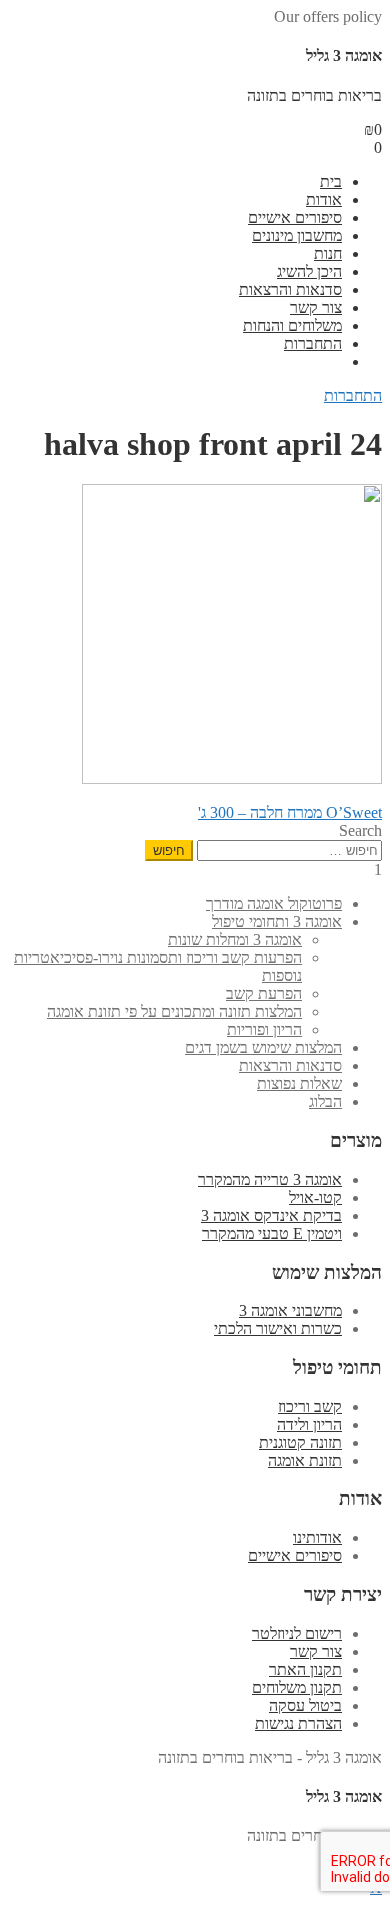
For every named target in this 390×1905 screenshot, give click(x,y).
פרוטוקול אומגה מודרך (274, 903)
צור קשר (316, 307)
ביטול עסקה (305, 1705)
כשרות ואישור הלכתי (278, 1328)
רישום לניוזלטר (297, 1633)
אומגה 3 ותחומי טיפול (277, 921)
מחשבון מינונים (297, 235)
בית (331, 181)
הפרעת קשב (264, 993)
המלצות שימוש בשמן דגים (263, 1047)
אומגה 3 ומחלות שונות (235, 939)
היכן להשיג (309, 271)
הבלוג (325, 1101)
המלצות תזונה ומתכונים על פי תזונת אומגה (174, 1011)
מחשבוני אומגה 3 (290, 1310)
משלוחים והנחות (292, 325)
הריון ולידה (309, 1424)
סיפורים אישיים (295, 217)
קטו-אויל (315, 1197)
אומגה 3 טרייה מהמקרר (270, 1179)
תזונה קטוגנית (300, 1442)
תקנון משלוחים (297, 1687)
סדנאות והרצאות (290, 289)
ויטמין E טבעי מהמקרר (272, 1233)
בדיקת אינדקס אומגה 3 (271, 1215)
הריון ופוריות (264, 1029)
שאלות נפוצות (299, 1083)
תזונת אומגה (305, 1460)
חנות (328, 253)
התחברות (313, 343)
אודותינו (317, 1537)
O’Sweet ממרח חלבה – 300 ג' (290, 812)
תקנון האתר (305, 1669)
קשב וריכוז (310, 1406)
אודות (324, 199)
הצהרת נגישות (298, 1723)
